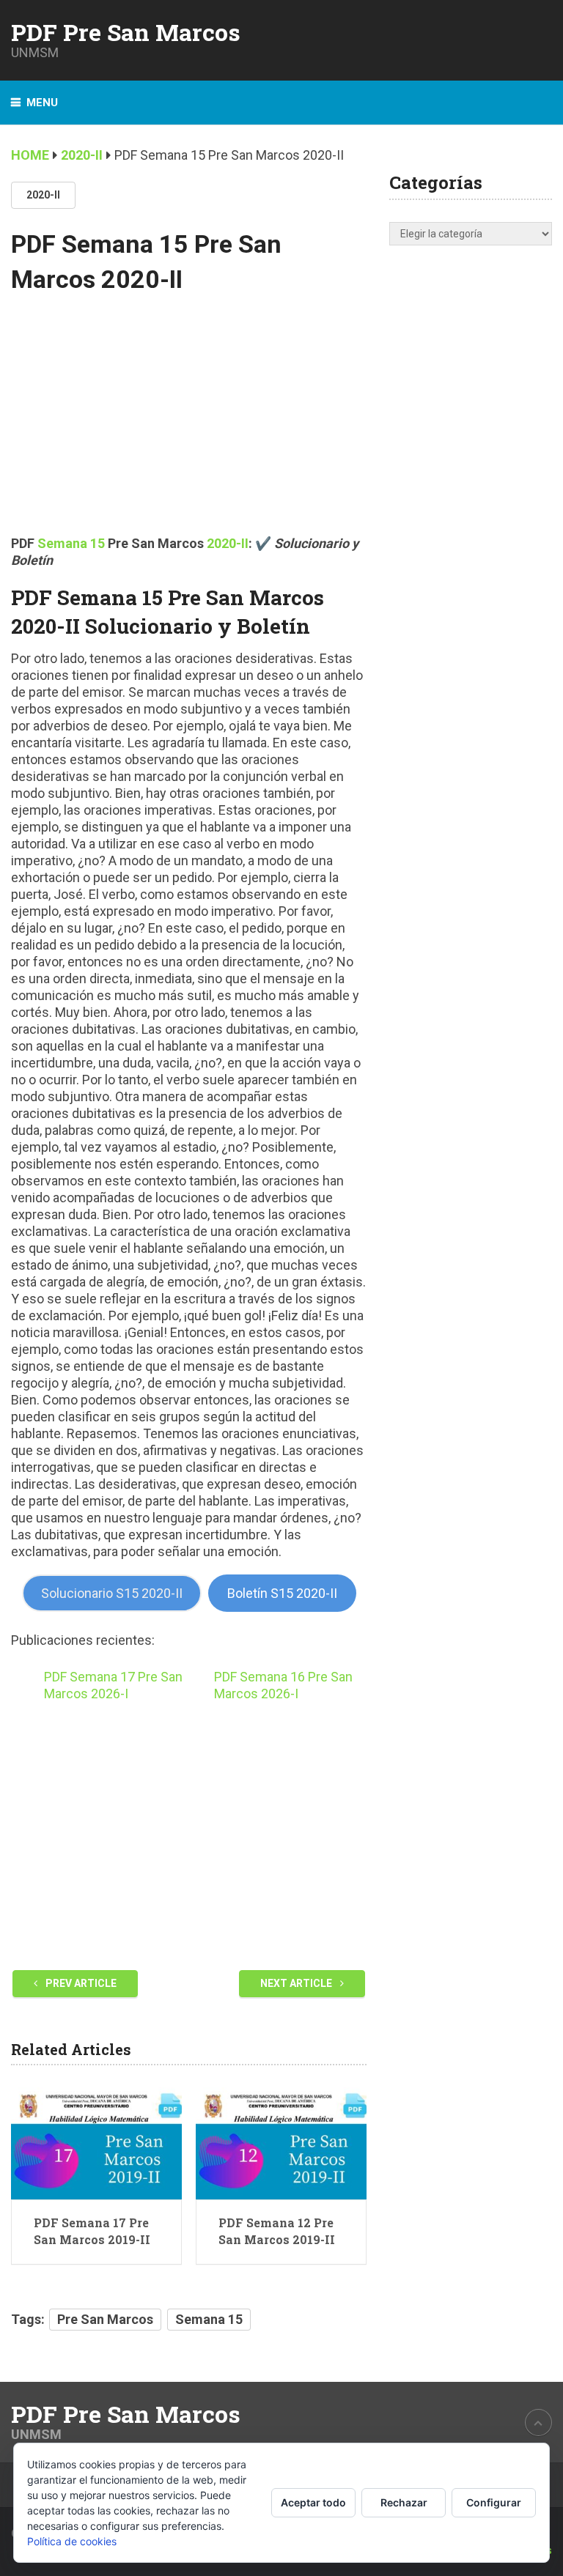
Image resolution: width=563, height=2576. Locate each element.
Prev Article (80, 1983)
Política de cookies (72, 2541)
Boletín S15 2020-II (282, 1593)
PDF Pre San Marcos (126, 32)
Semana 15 (209, 2319)
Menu (42, 103)
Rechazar (404, 2502)
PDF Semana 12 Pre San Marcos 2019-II (277, 2231)
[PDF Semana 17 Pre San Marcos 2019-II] (96, 2143)
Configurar (494, 2502)
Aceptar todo (313, 2502)
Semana (64, 543)
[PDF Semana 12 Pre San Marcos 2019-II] (281, 2143)
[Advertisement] (189, 425)
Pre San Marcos (105, 2319)
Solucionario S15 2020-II (112, 1593)
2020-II (43, 195)
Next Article (297, 1983)
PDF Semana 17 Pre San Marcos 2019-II (92, 2231)
